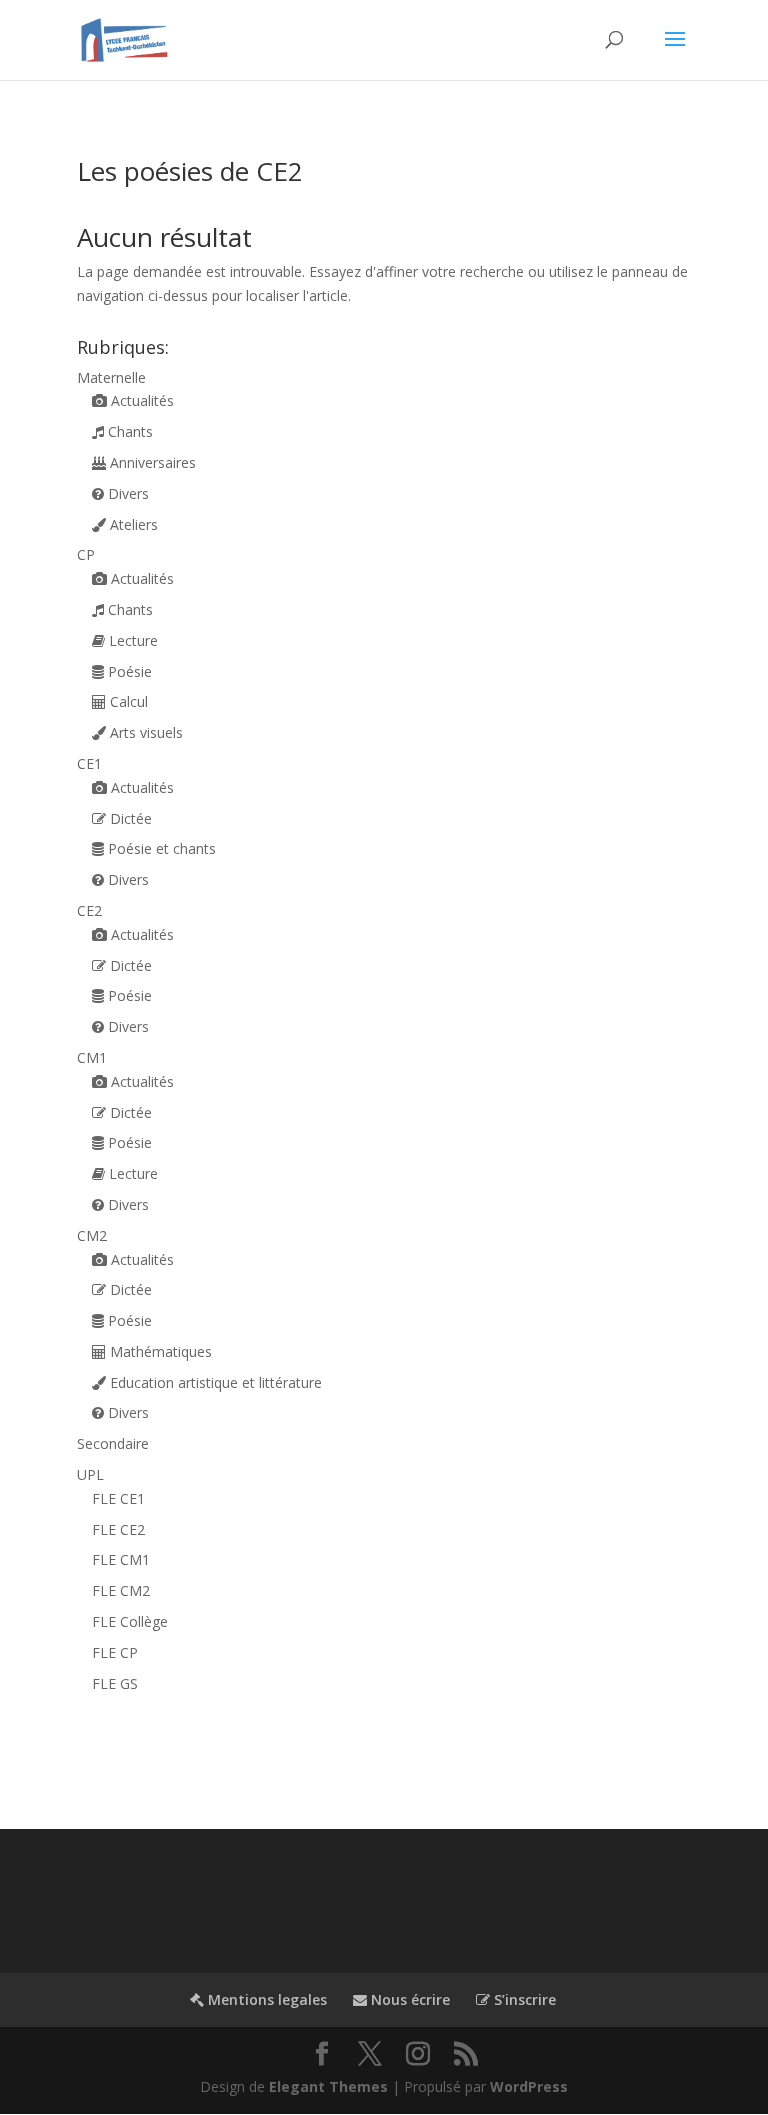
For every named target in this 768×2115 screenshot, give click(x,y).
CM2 (92, 1235)
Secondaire (113, 1443)
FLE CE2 (118, 1529)
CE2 (89, 910)
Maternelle (111, 377)
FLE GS (115, 1683)
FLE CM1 (121, 1559)
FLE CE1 (118, 1498)
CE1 (89, 763)
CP (86, 554)
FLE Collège (130, 1621)
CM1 (92, 1057)
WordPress (529, 2086)
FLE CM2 (121, 1590)
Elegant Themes (328, 2086)
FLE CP (115, 1652)
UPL (90, 1474)
